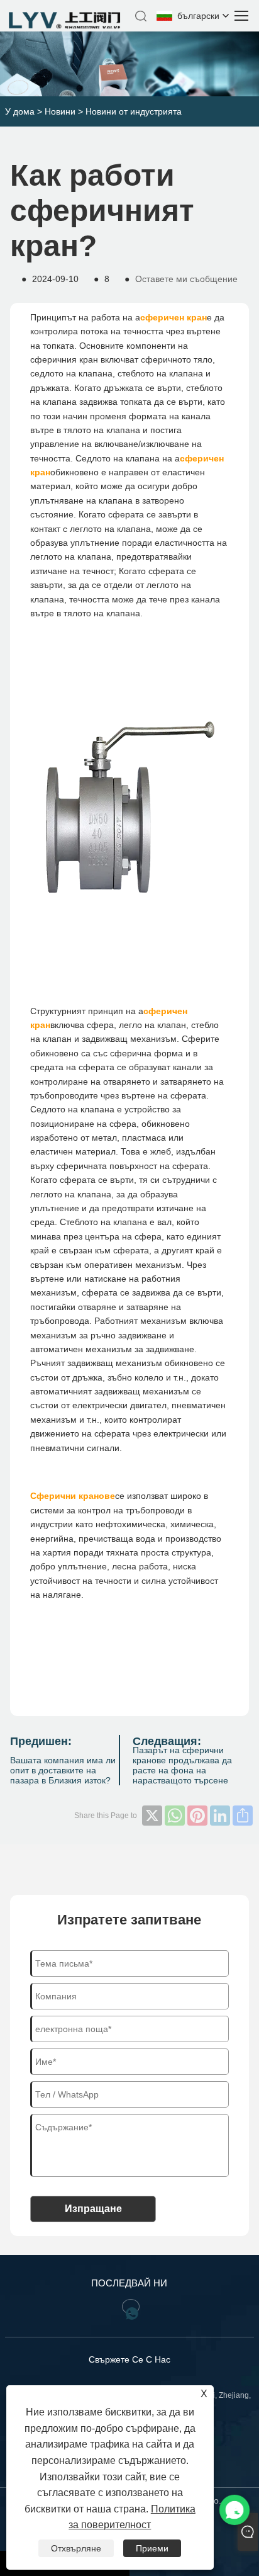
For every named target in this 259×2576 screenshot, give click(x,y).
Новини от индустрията (134, 111)
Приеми (152, 2548)
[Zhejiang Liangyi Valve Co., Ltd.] (66, 26)
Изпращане (93, 2209)
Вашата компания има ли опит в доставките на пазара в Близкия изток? (63, 1770)
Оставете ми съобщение (186, 279)
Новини (60, 111)
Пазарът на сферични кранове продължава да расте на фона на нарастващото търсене (182, 1765)
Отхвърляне (76, 2548)
